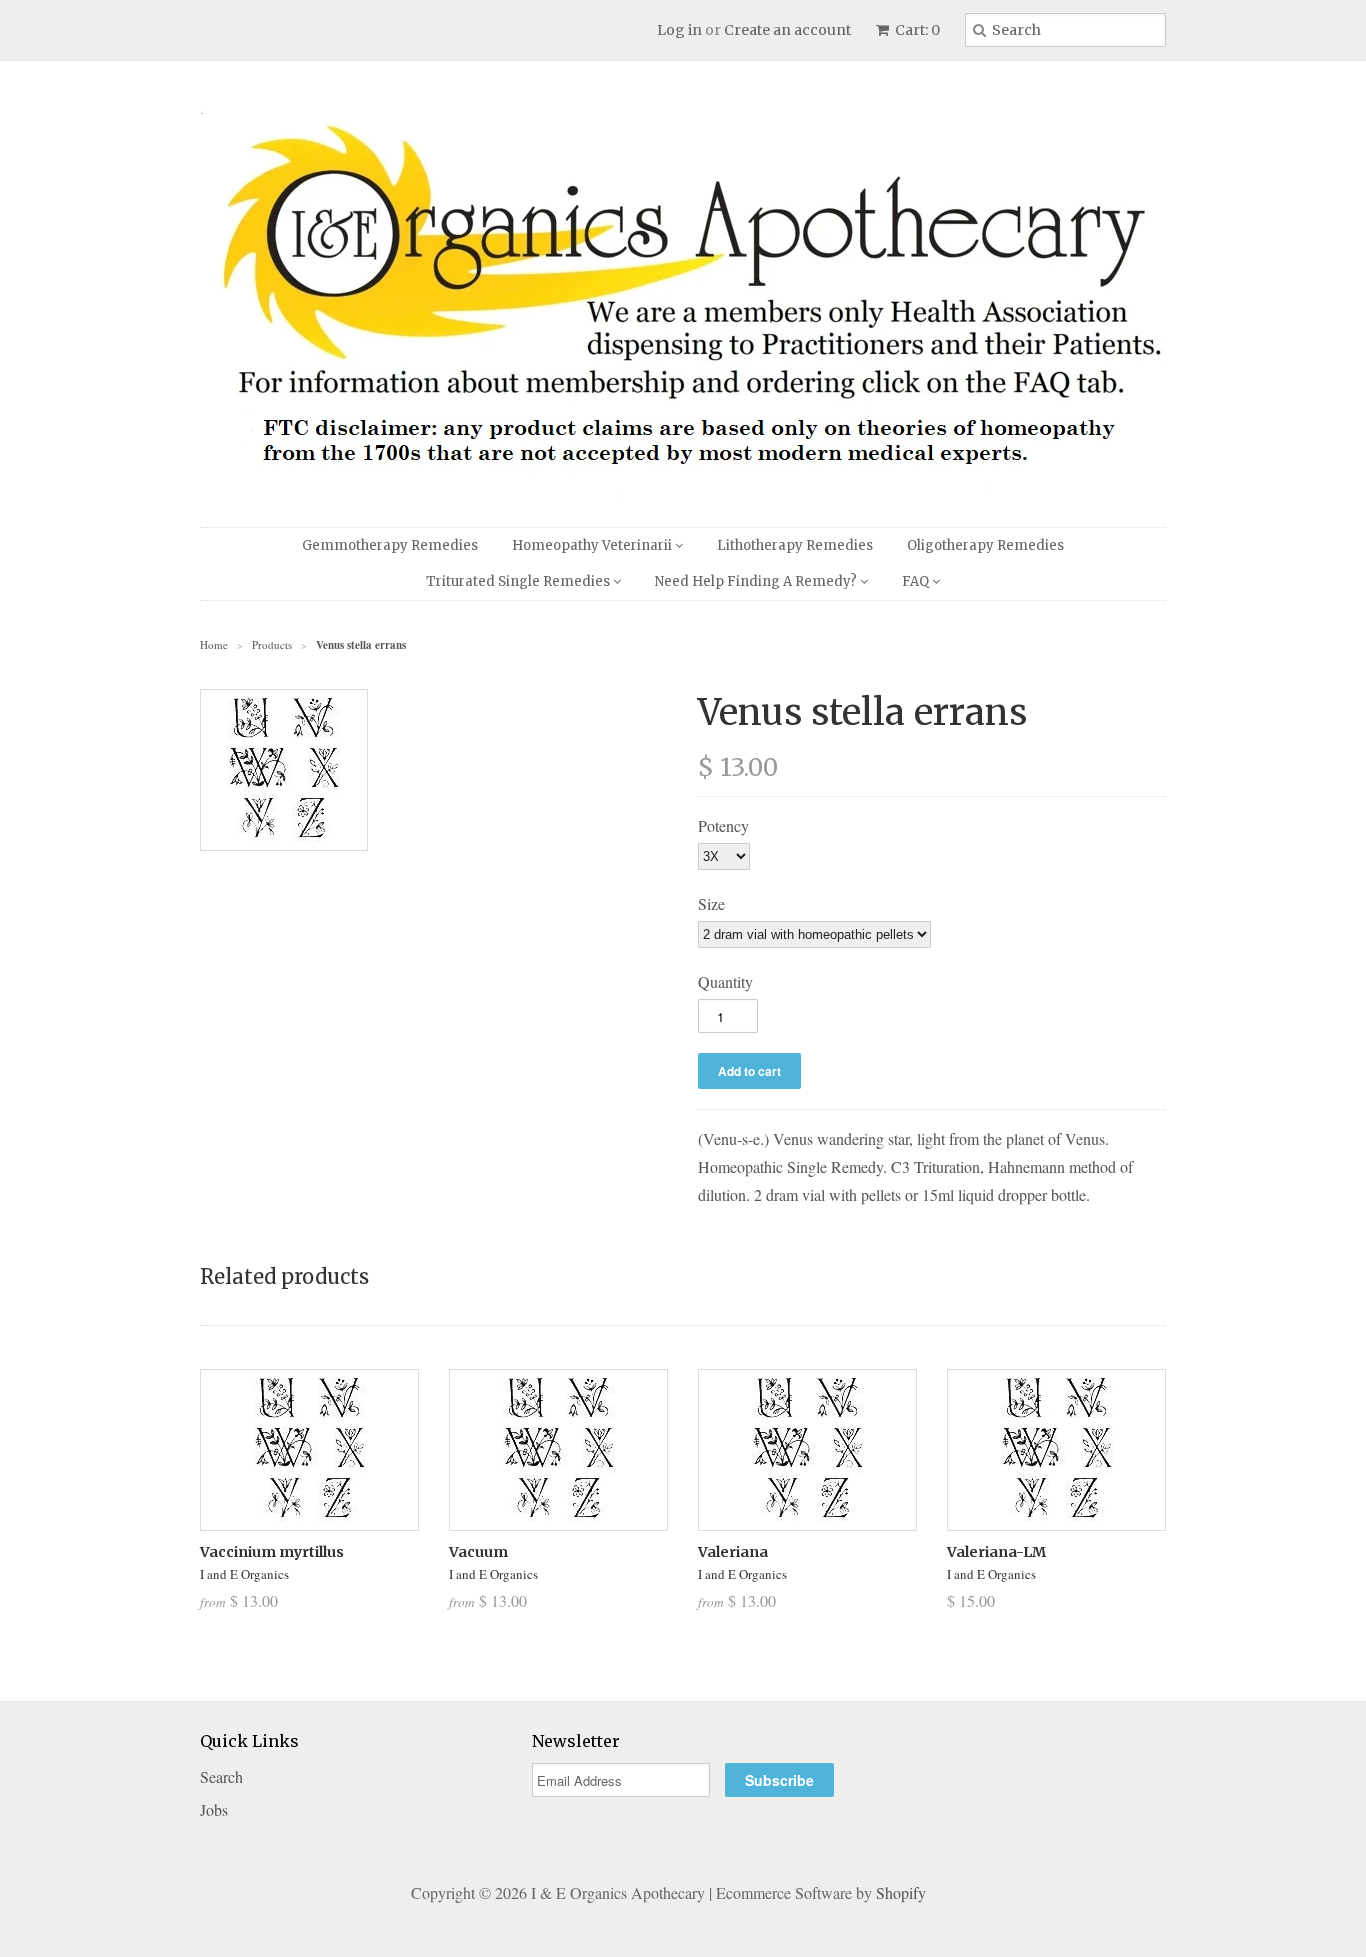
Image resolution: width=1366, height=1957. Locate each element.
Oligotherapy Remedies (985, 545)
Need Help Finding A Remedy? (757, 581)
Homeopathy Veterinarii (593, 545)
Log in (679, 30)
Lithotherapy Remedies (795, 545)
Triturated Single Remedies (519, 581)
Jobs (214, 1809)
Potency (723, 825)
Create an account (787, 30)
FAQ (917, 581)
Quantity (725, 981)
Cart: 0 (916, 30)
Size (711, 903)
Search (221, 1776)
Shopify (901, 1892)
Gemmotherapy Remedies (390, 545)
